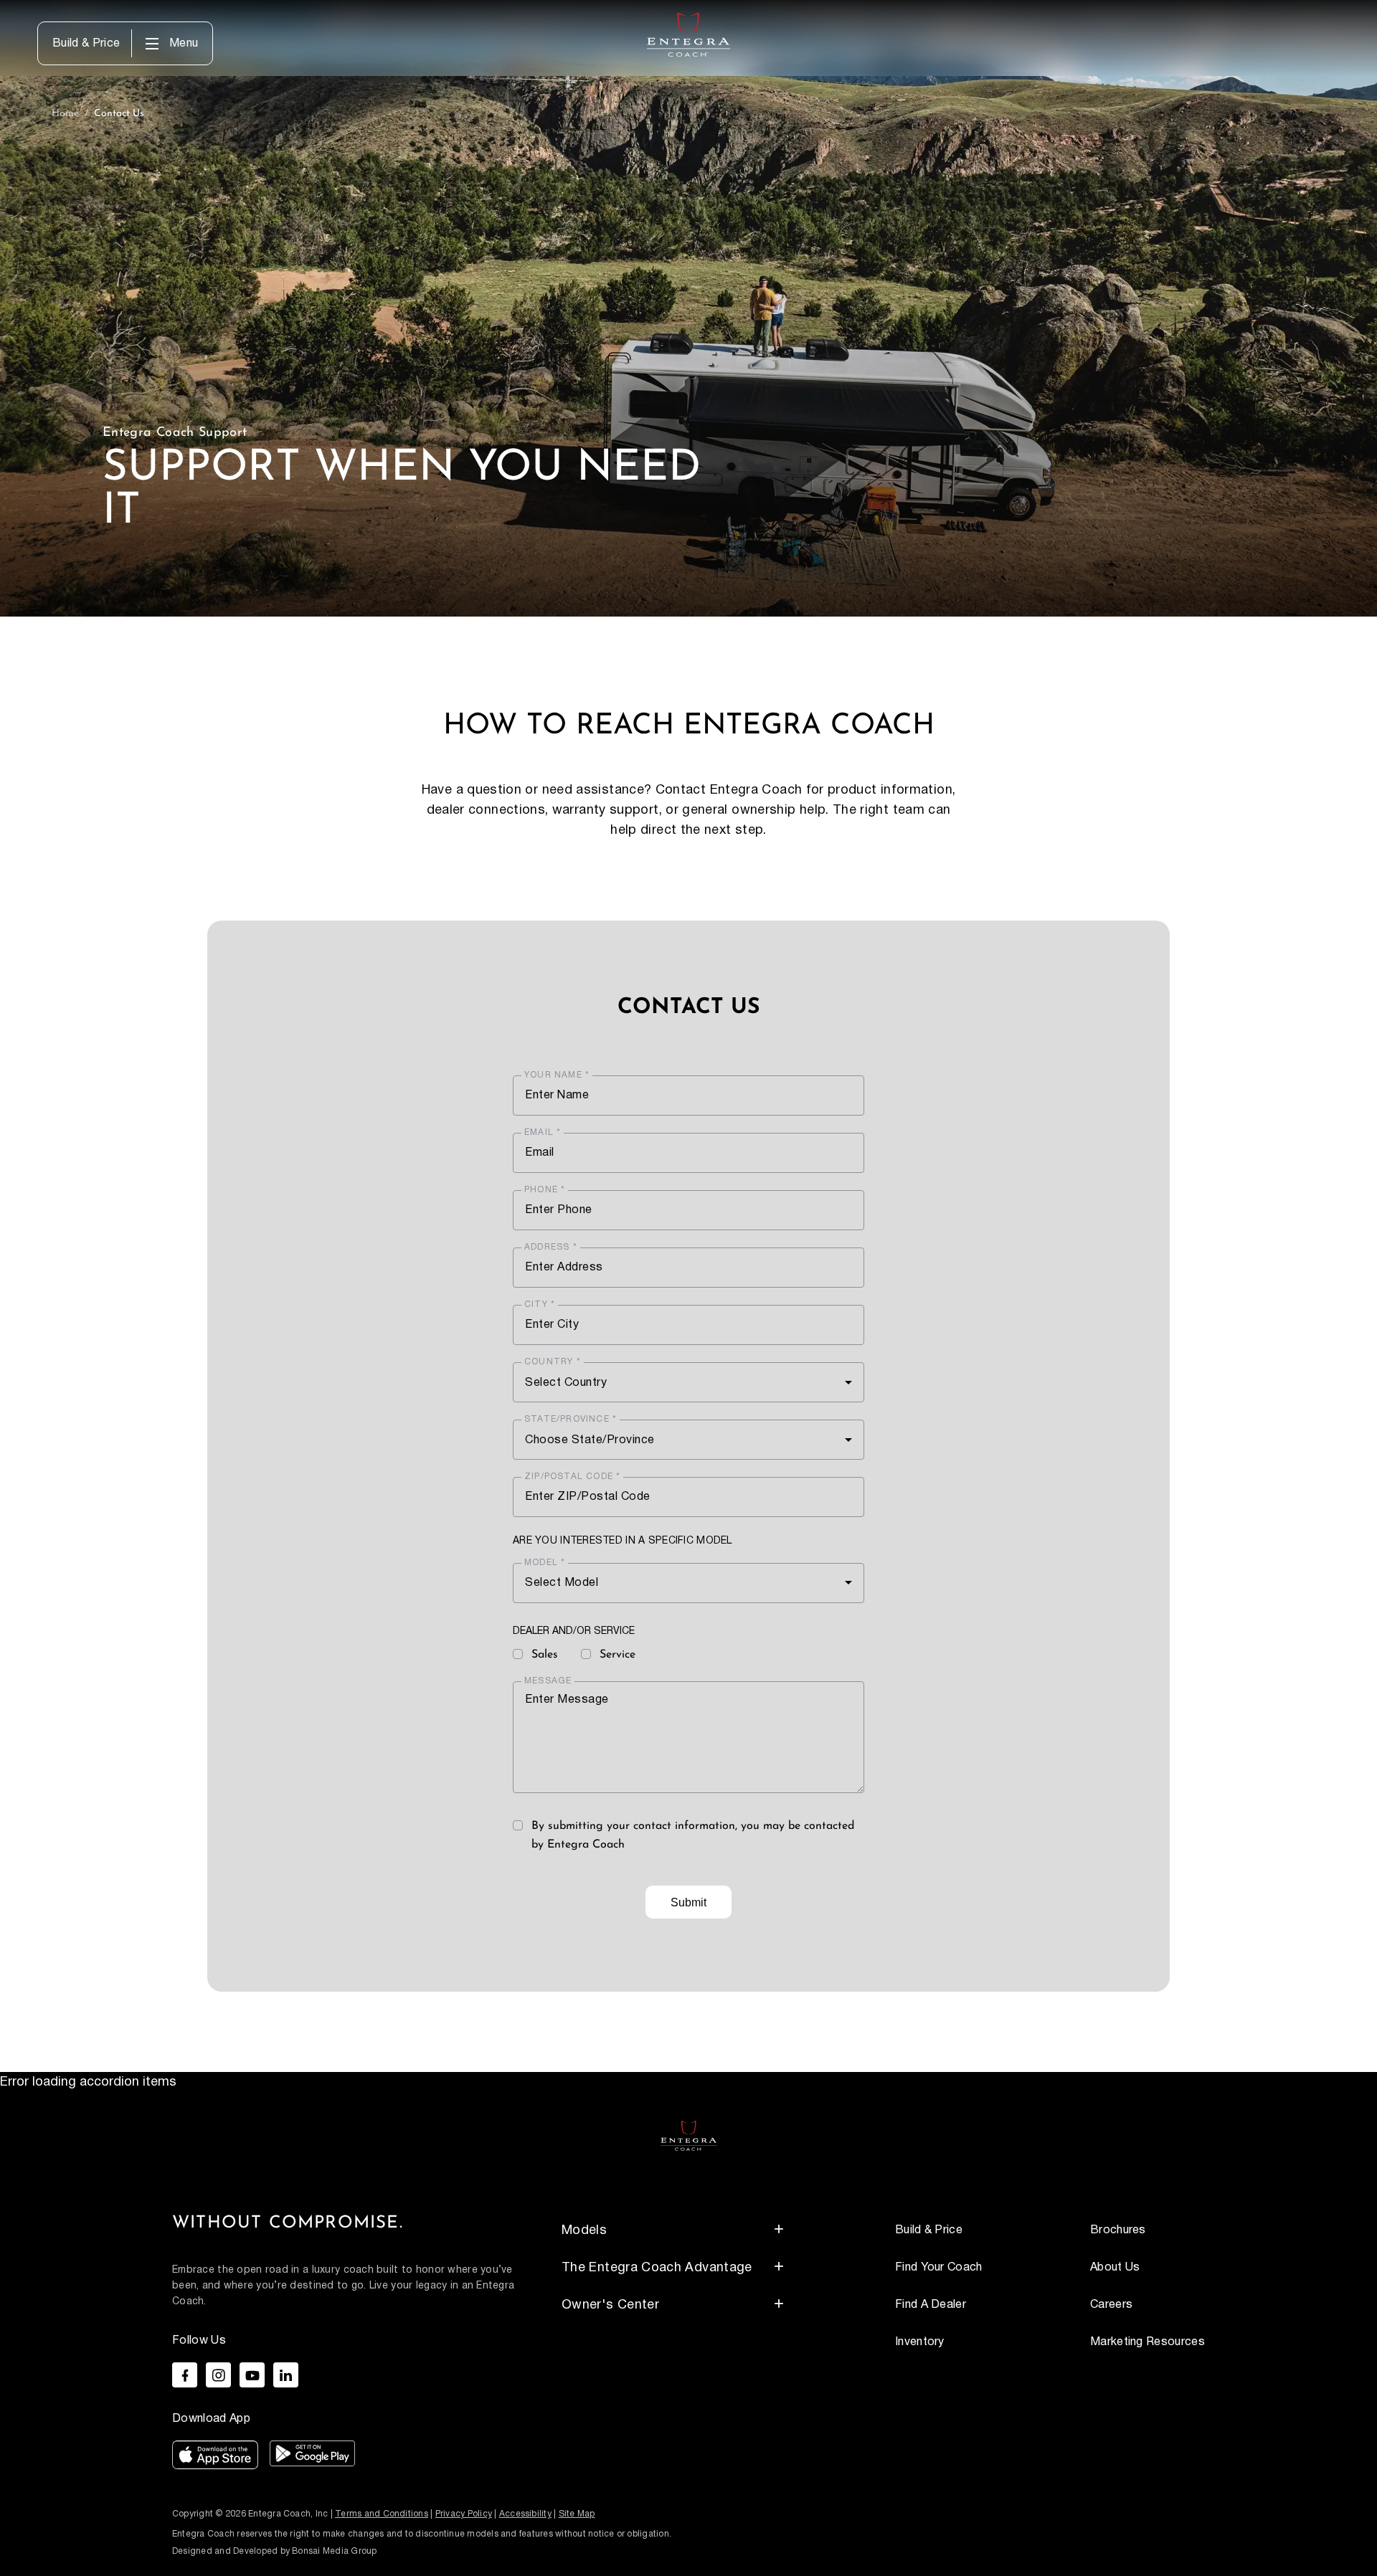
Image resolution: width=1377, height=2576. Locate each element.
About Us (1115, 2267)
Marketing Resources (1147, 2342)
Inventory (920, 2342)
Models (584, 2230)
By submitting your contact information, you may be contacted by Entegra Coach (693, 1835)
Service (617, 1655)
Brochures (1118, 2230)
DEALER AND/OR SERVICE (574, 1632)
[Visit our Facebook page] (185, 2375)
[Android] (312, 2458)
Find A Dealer (931, 2305)
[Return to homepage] (689, 2135)
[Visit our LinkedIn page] (286, 2375)
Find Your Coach (939, 2267)
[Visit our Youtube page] (252, 2375)
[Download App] (215, 2458)
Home (65, 114)
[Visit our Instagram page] (218, 2375)
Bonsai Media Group (334, 2551)
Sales (545, 1655)
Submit (688, 1902)
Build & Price (86, 44)
